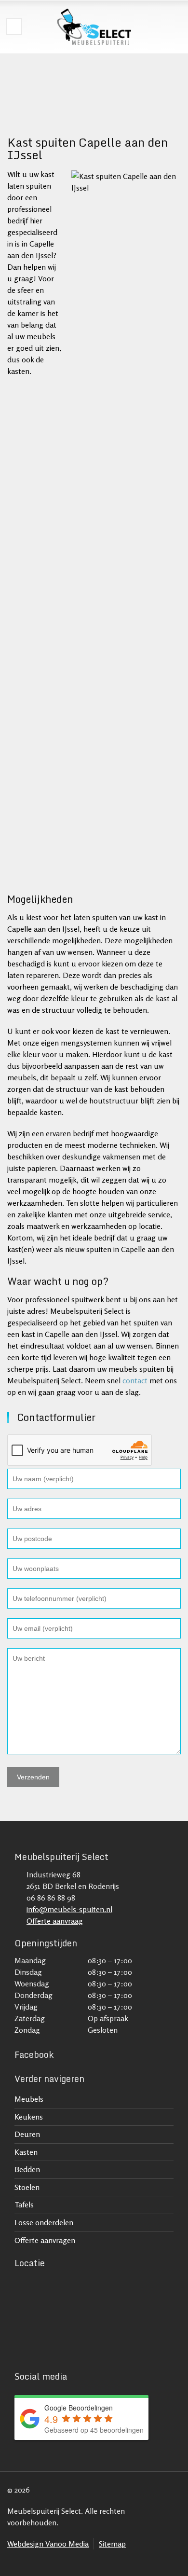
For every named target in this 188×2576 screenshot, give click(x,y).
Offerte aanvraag (55, 1921)
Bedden (27, 2169)
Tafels (24, 2204)
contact (135, 1380)
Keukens (29, 2117)
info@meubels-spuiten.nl (69, 1909)
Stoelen (27, 2187)
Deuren (27, 2134)
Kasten (26, 2152)
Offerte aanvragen (45, 2240)
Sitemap (112, 2544)
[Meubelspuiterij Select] (94, 27)
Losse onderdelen (44, 2222)
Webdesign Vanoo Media (48, 2544)
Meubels (29, 2099)
